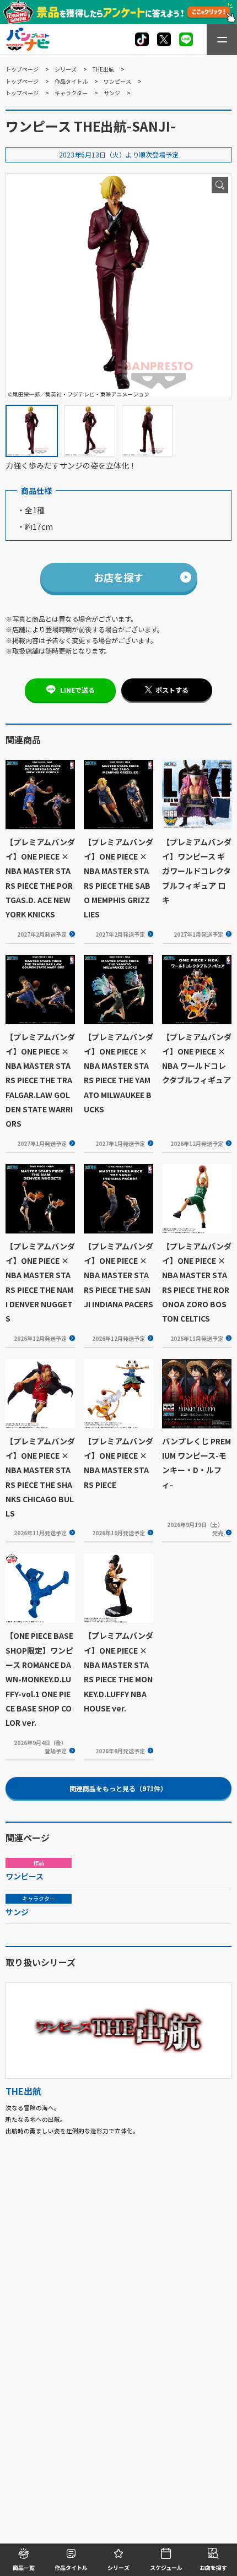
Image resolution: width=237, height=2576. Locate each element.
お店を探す (118, 577)
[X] (142, 39)
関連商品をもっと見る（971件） (118, 1788)
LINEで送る (77, 690)
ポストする (172, 690)
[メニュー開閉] (222, 40)
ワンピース (117, 81)
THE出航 (103, 69)
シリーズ (66, 69)
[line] (186, 39)
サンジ (112, 93)
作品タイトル (71, 81)
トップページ (22, 69)
